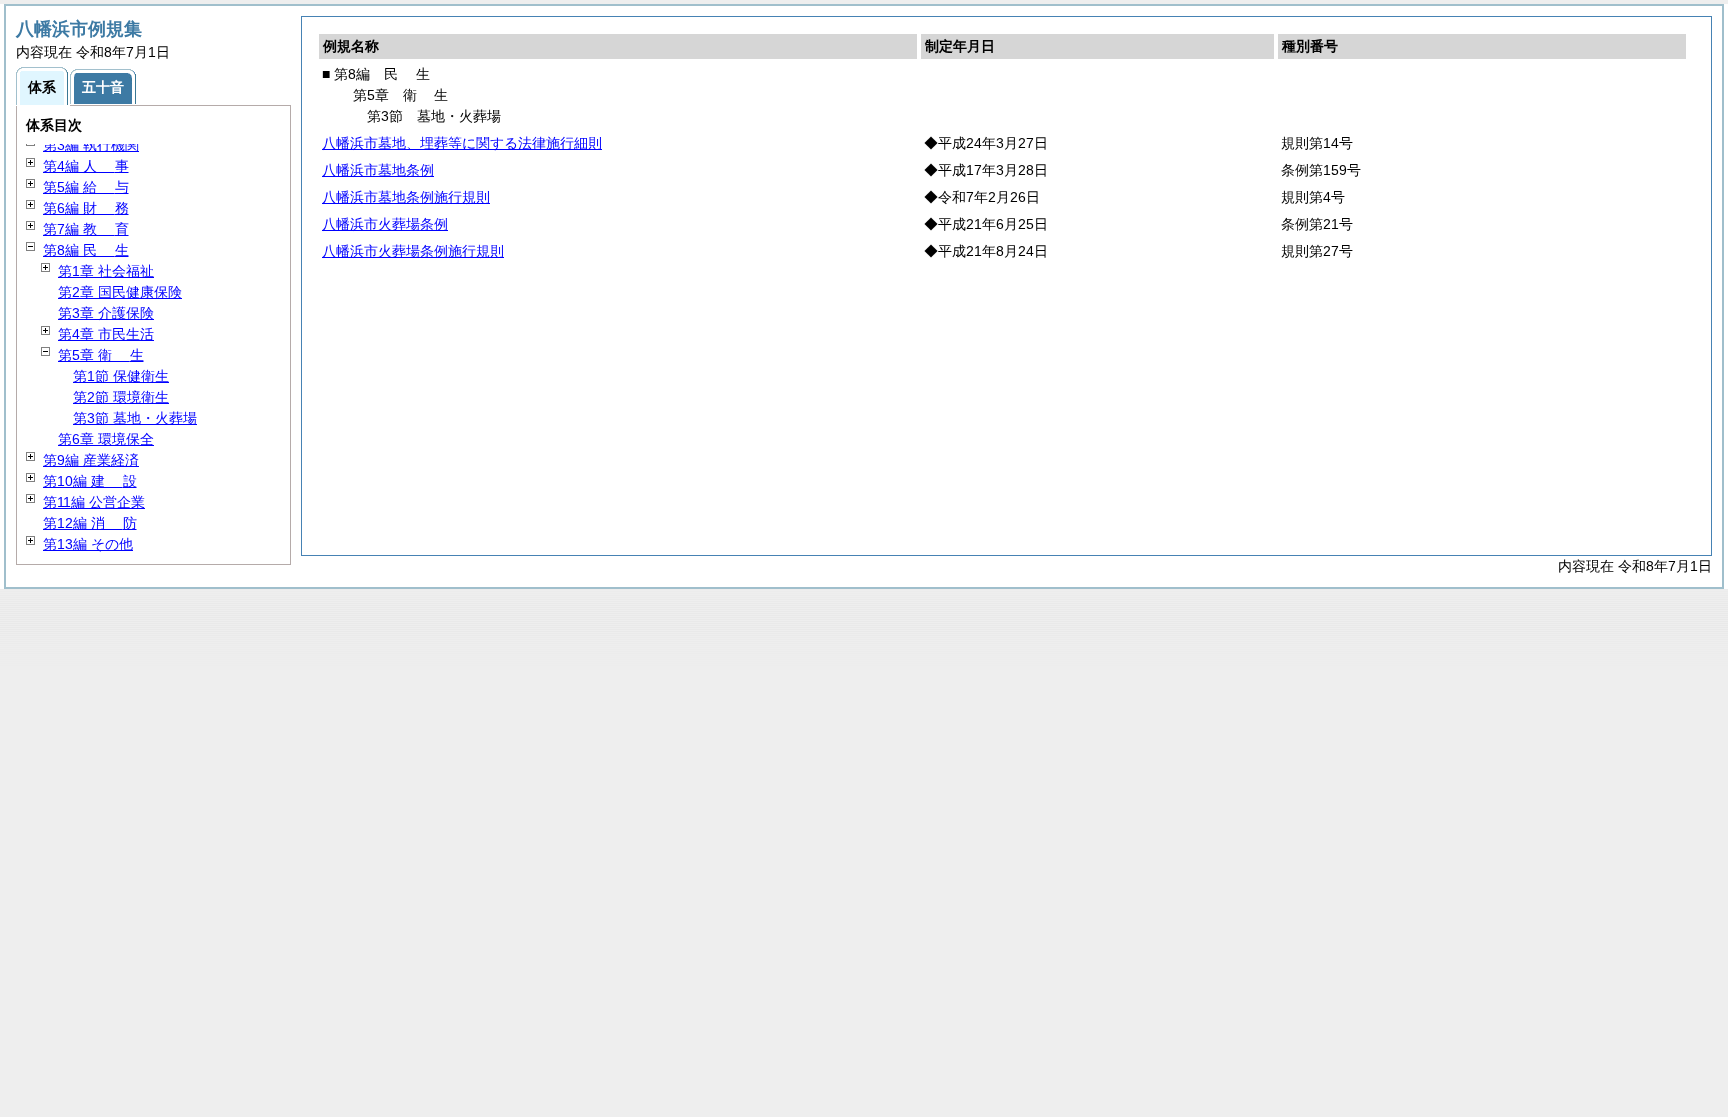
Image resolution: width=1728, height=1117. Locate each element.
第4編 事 (86, 166)
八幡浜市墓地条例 (378, 170)
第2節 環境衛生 (121, 397)
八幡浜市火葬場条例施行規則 (413, 251)
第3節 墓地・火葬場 (135, 418)
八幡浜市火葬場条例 (385, 224)
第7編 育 (86, 229)
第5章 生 (101, 355)
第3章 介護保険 (106, 313)
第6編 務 (86, 208)
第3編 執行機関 (91, 145)
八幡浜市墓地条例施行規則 (406, 197)
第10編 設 (90, 481)
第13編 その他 (88, 544)
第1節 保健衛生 (121, 376)
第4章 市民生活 (106, 334)
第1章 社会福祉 (106, 271)
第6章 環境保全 (106, 439)
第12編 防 (90, 523)
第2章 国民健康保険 (120, 292)
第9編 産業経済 (91, 460)
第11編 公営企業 (94, 502)
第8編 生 (86, 250)
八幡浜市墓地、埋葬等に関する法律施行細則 (462, 143)
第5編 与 (86, 187)
